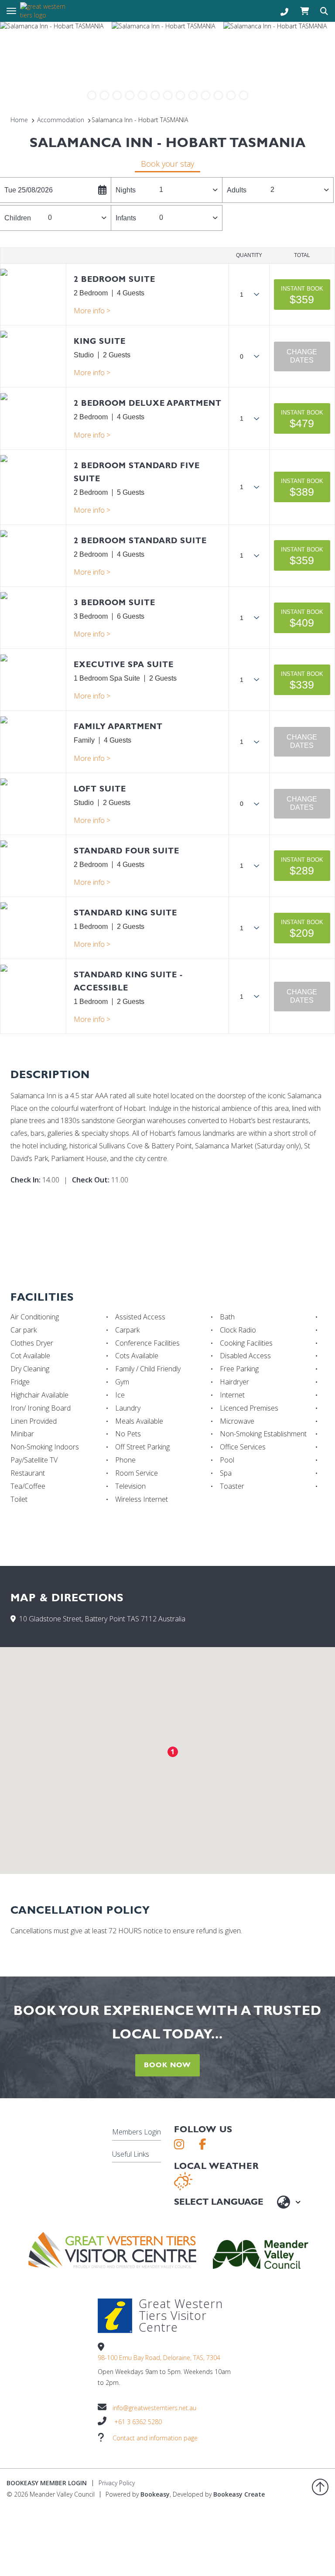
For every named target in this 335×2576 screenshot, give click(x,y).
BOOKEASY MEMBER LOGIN (47, 2483)
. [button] (92, 311)
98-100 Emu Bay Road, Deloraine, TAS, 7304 (159, 2358)
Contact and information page (155, 2438)
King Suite (100, 341)
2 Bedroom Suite (115, 279)
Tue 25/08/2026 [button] (29, 190)
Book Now (167, 2065)
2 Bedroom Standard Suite (140, 540)
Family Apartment (118, 726)
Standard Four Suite (126, 851)
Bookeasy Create (239, 2494)
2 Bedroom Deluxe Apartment (148, 403)
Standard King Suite (125, 913)
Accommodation (61, 120)
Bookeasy (155, 2494)
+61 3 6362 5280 (138, 2422)
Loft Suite (100, 789)
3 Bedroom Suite (115, 602)
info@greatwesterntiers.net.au (154, 2408)
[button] (302, 295)
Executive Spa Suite (124, 664)
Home (19, 120)
